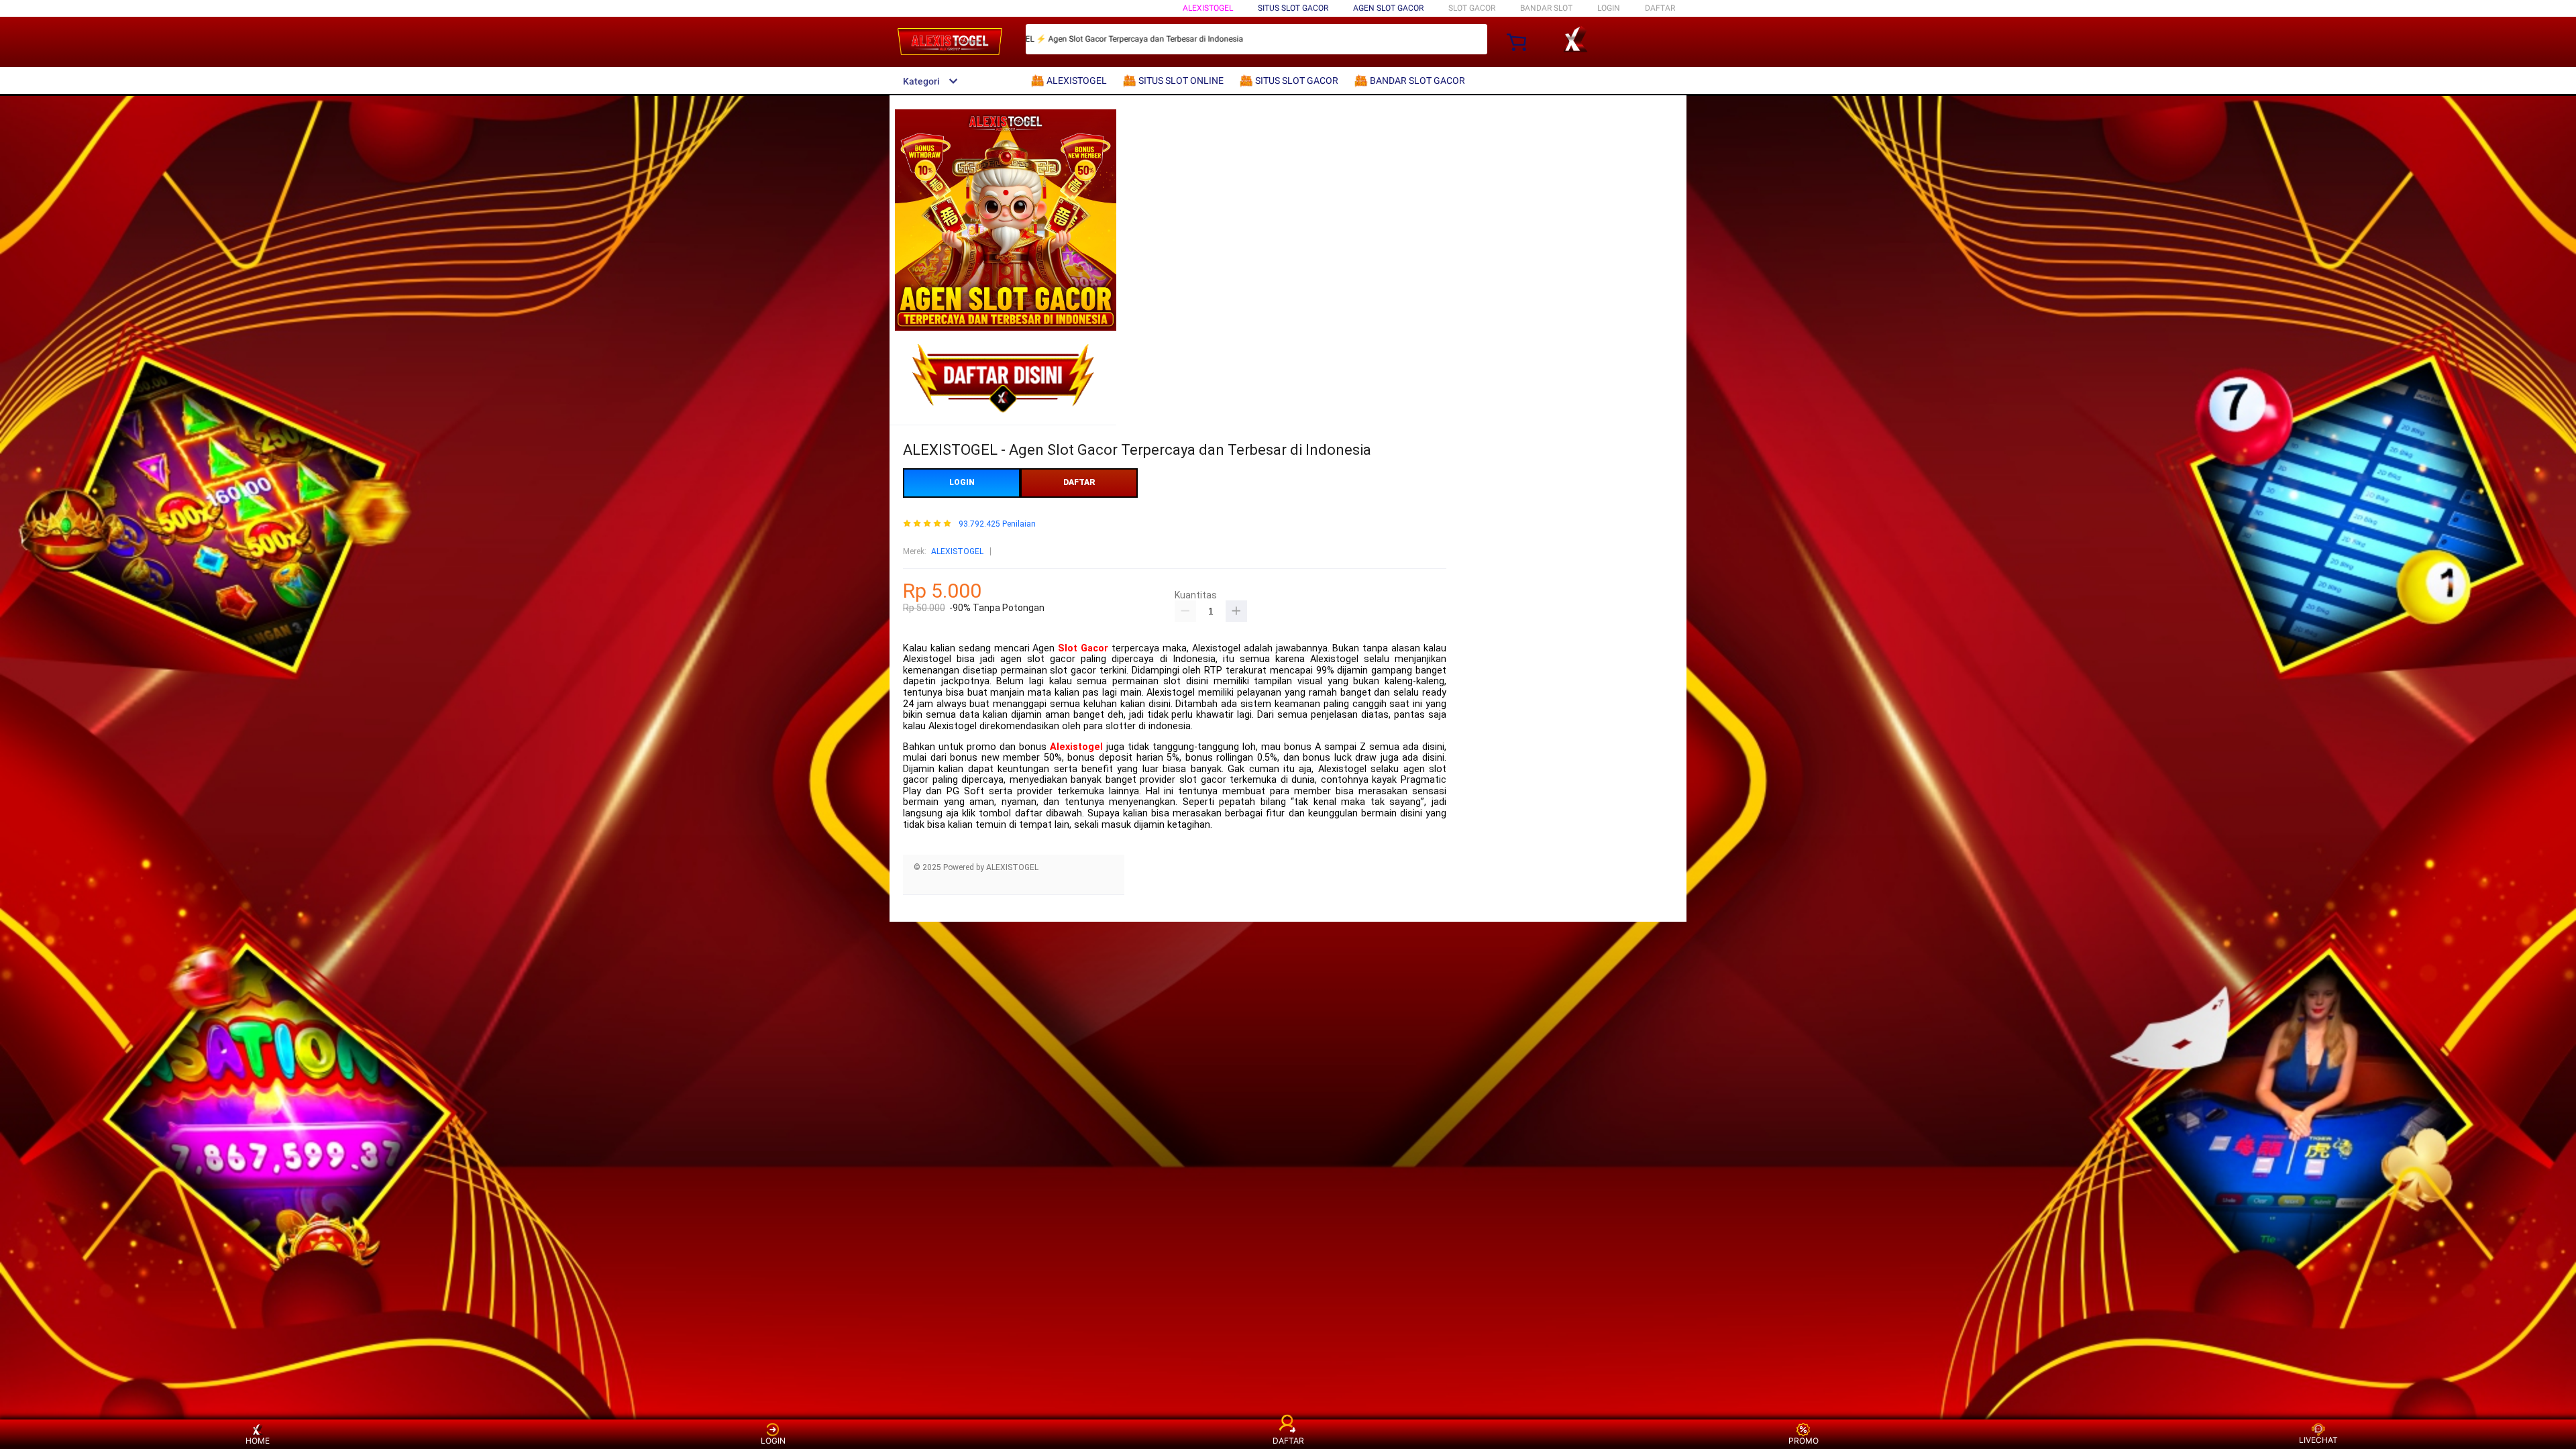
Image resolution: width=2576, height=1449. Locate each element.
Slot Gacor (1083, 648)
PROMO (1804, 1441)
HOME (258, 1441)
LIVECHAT (2318, 1440)
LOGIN (1609, 8)
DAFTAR (1660, 8)
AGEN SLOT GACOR (1388, 8)
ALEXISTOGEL (1208, 8)
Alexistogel (1076, 747)
